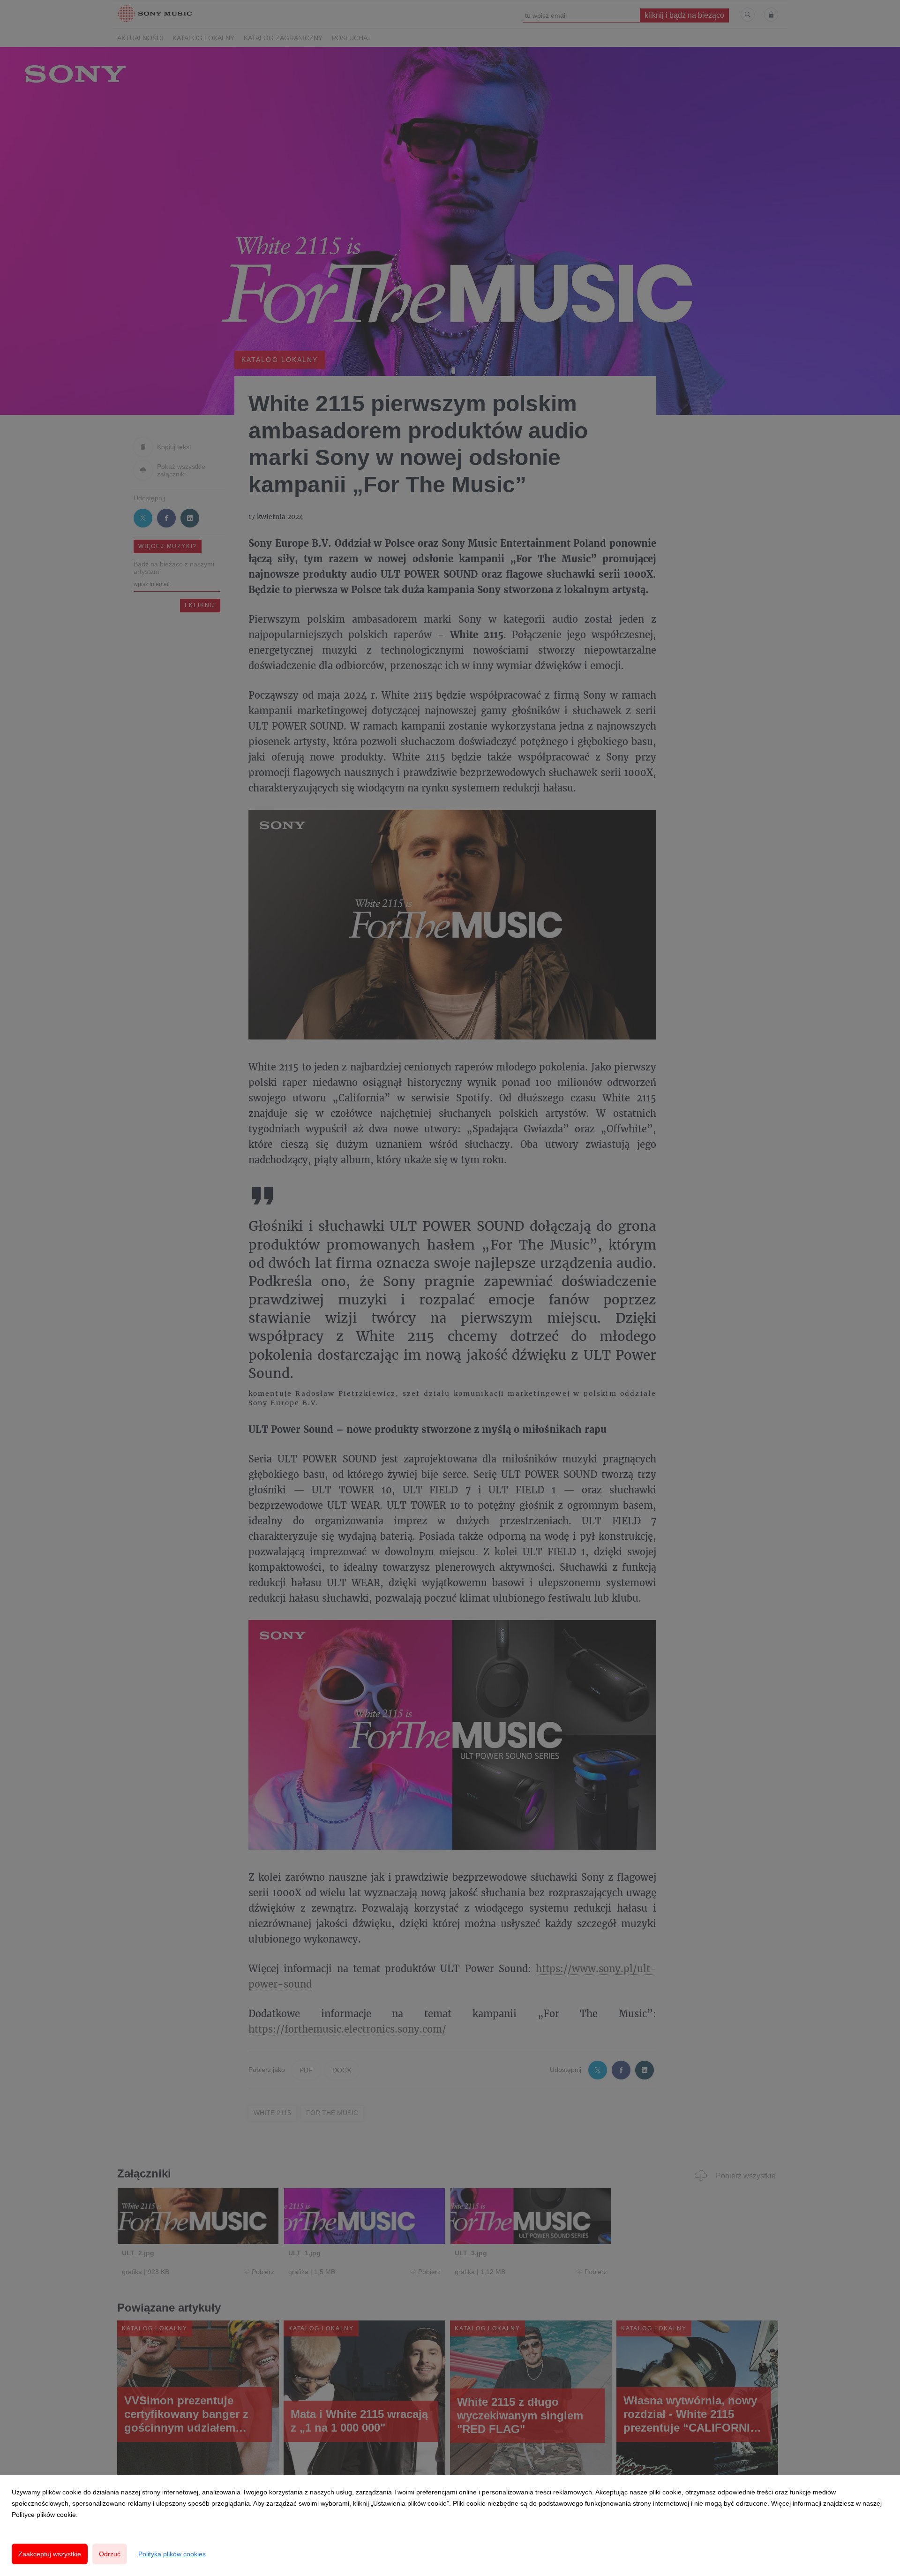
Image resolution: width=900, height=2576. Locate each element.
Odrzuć (110, 2554)
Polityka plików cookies (172, 2554)
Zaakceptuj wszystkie (50, 2554)
